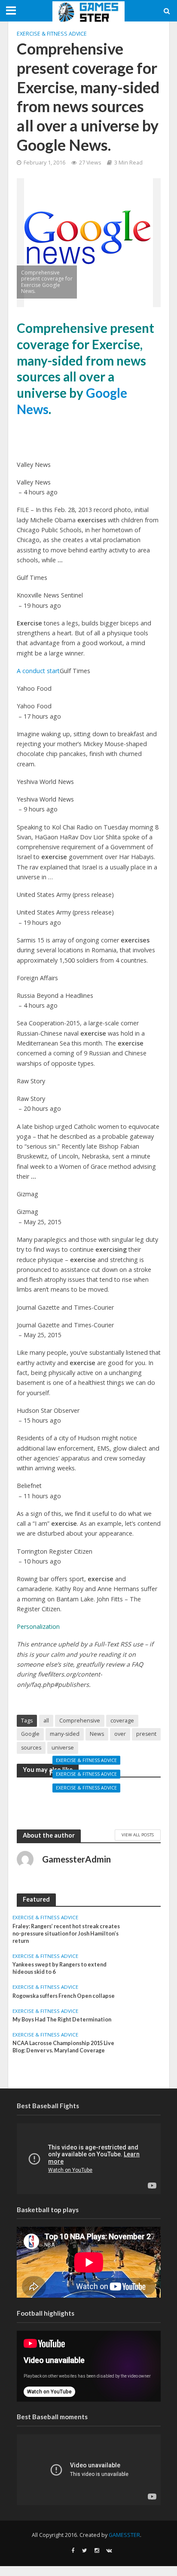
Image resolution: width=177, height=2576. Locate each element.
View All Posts (138, 1835)
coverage (122, 1721)
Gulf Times (32, 578)
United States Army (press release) (65, 895)
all (46, 1721)
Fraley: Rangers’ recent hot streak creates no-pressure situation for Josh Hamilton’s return (66, 1934)
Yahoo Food (34, 688)
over (120, 1734)
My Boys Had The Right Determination (62, 2020)
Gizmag (27, 1194)
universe (63, 1748)
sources (31, 1748)
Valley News (34, 465)
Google (30, 1734)
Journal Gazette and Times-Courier (65, 1307)
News (97, 1734)
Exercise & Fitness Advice (52, 34)
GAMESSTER (124, 2535)
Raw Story (31, 1081)
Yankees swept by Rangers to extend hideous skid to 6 (60, 1968)
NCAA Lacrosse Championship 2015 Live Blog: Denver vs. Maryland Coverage (63, 2047)
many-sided (65, 1734)
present (146, 1734)
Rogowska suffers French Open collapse (88, 1804)
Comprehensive (80, 1721)
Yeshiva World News (45, 782)
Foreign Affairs (37, 978)
